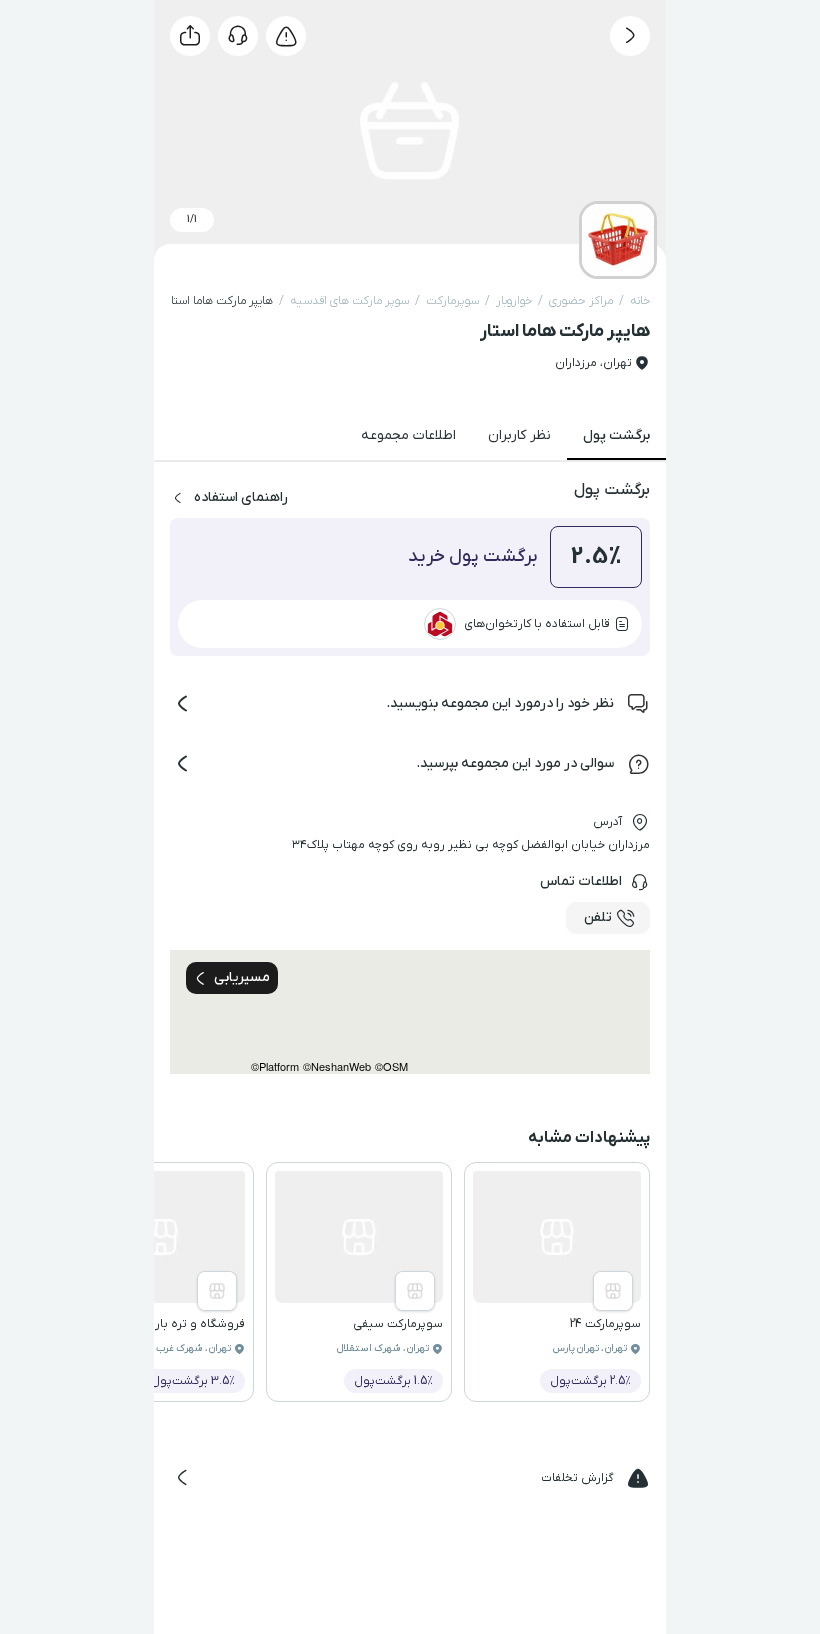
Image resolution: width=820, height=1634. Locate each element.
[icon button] (630, 36)
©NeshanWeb (337, 1066)
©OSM (391, 1066)
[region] (410, 1012)
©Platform (275, 1066)
